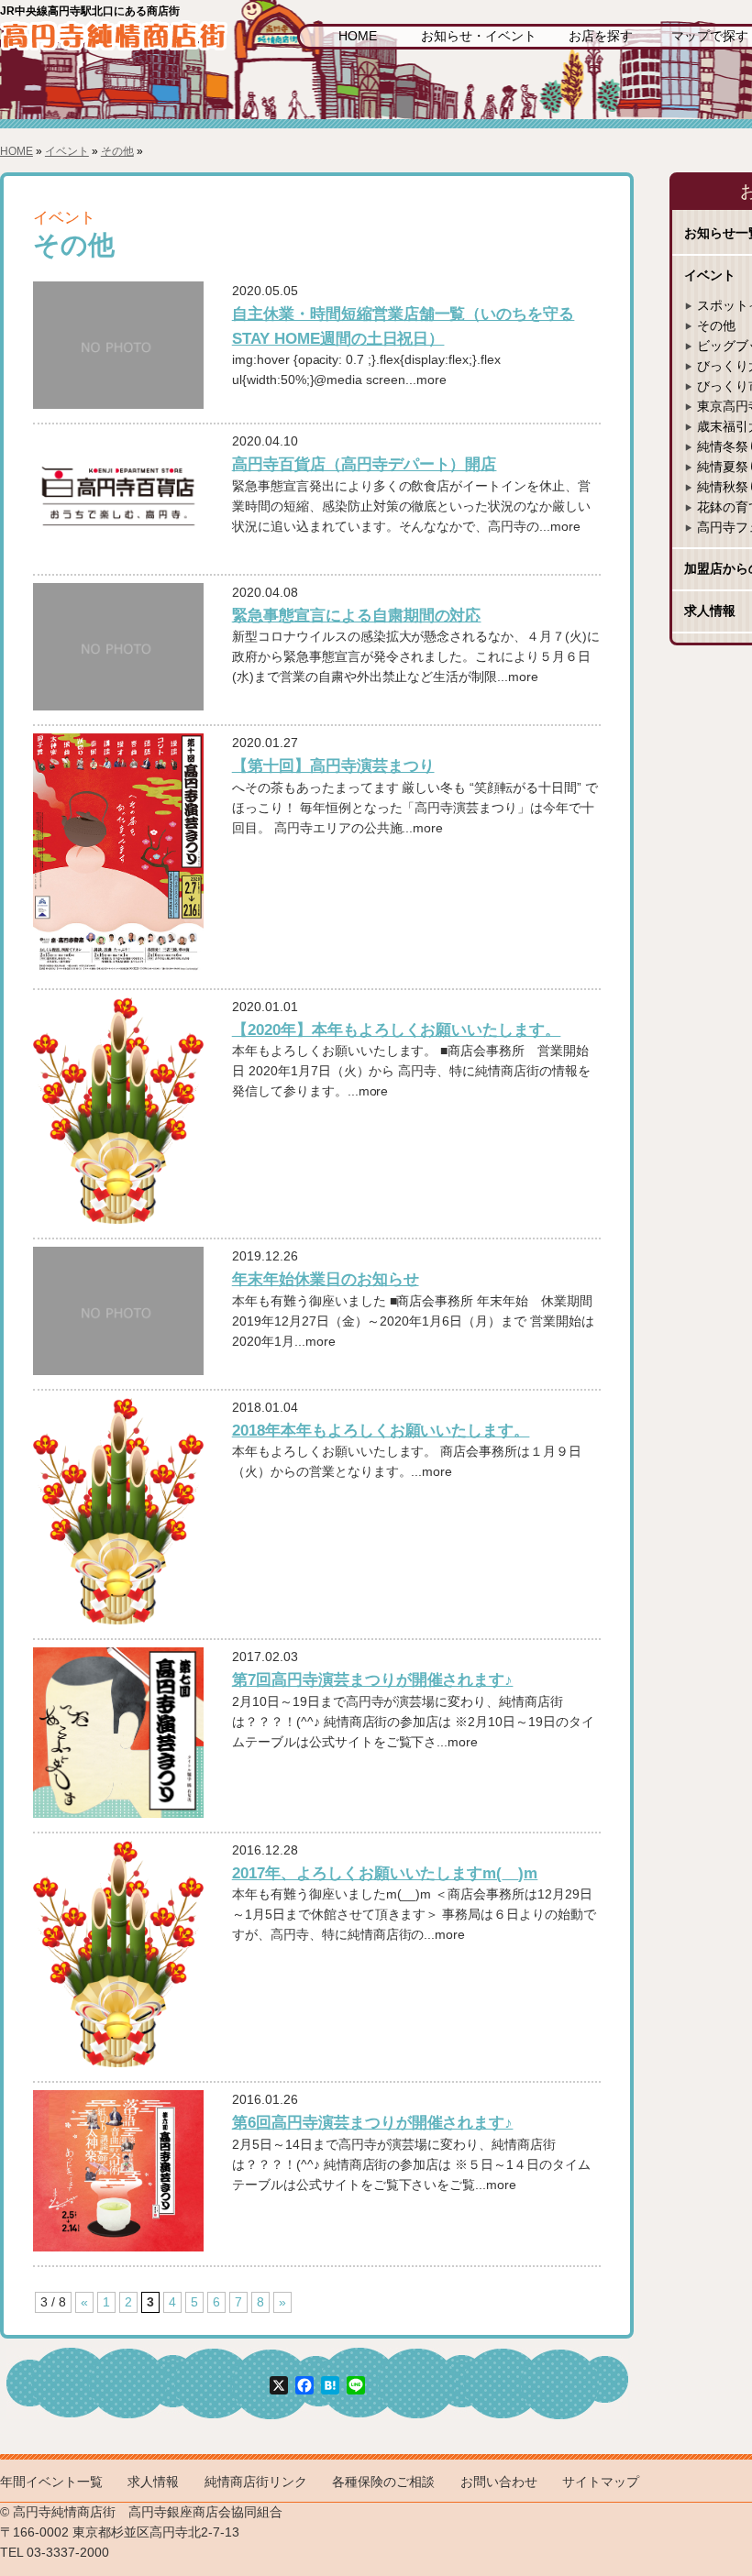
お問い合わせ (499, 2482)
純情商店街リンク (256, 2482)
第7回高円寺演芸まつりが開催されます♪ (373, 1679)
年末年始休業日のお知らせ (326, 1279)
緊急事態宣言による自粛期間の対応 (357, 615)
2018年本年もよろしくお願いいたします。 (381, 1430)
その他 (117, 151)
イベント (67, 151)
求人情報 (153, 2482)
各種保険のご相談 (383, 2482)
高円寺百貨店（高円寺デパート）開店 (365, 464)
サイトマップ (601, 2482)
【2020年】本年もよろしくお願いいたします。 (397, 1029)
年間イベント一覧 (51, 2482)
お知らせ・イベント (479, 36)
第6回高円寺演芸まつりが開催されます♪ (373, 2122)
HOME (358, 36)
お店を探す (601, 36)
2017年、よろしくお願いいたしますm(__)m (385, 1873)
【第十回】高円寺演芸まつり (333, 765)
